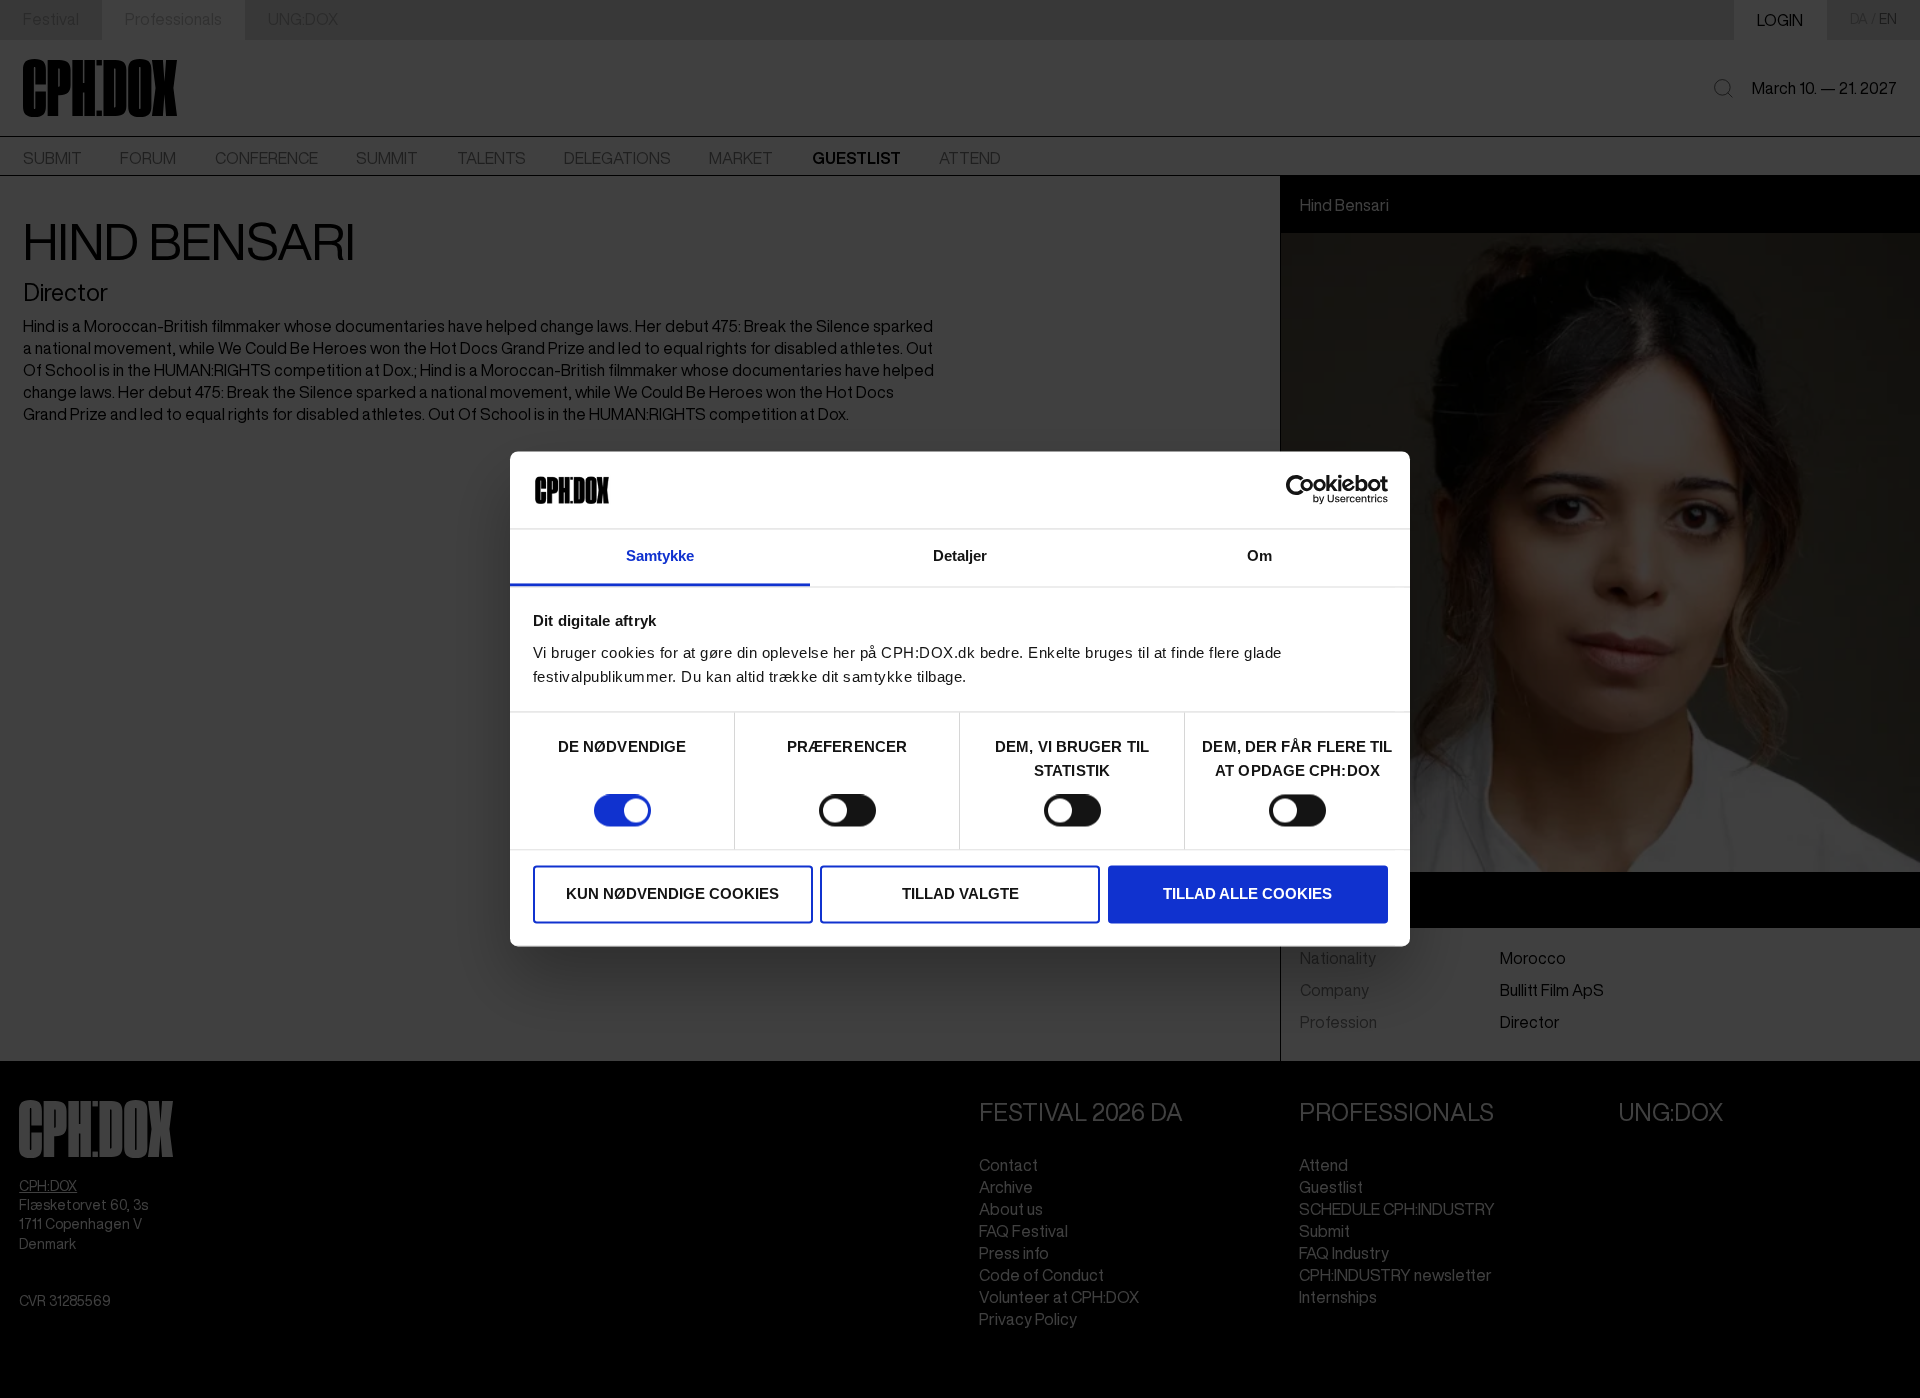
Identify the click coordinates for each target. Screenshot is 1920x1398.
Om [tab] (1259, 555)
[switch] (847, 811)
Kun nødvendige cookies (672, 893)
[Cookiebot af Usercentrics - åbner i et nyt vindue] (1300, 490)
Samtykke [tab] (660, 555)
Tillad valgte (960, 893)
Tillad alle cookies (1247, 893)
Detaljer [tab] (960, 555)
